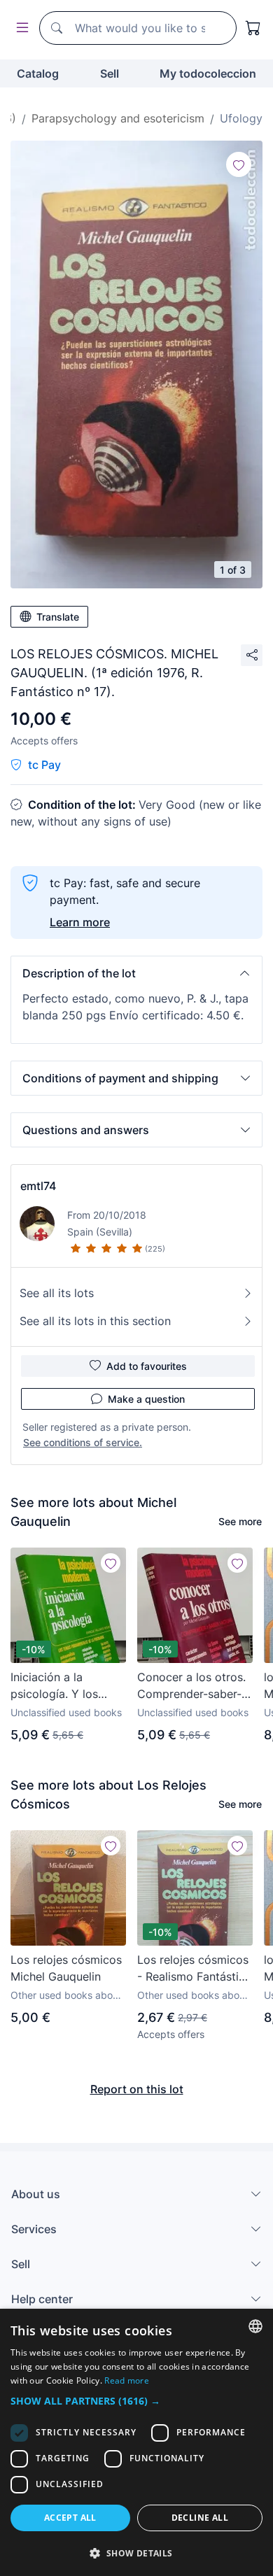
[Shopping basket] (253, 28)
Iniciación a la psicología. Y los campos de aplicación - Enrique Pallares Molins (63, 1686)
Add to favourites (147, 1366)
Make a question (146, 1399)
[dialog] (136, 2442)
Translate (58, 617)
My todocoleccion (208, 73)
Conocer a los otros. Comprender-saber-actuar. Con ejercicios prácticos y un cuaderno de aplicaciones (195, 1686)
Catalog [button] (38, 73)
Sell (110, 73)
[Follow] (239, 164)
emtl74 (38, 1186)
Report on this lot (137, 2089)
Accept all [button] (70, 2518)
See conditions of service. (83, 1442)
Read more (127, 2380)
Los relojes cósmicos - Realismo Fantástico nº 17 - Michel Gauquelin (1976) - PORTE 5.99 (195, 1969)
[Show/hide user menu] (20, 28)
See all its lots (57, 1293)
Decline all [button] (200, 2518)
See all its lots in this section (95, 1321)
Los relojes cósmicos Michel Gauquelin (66, 1968)
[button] (136, 973)
